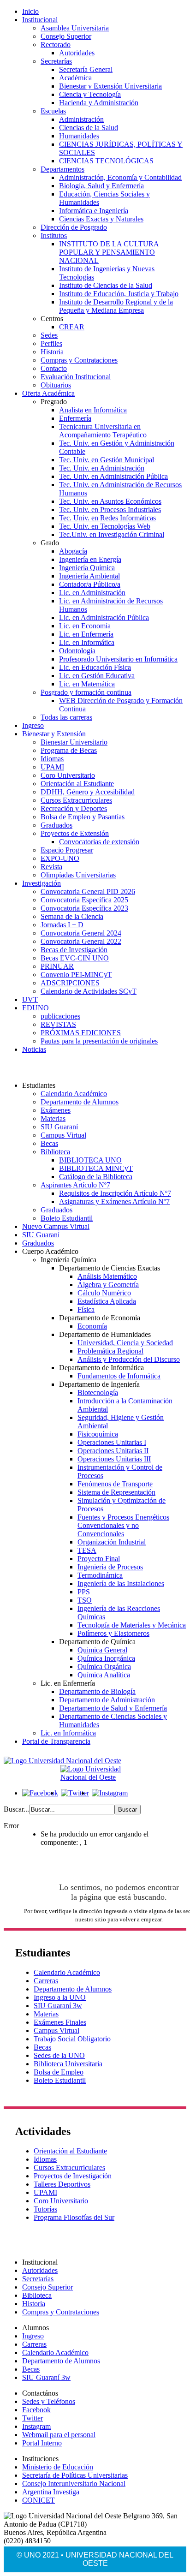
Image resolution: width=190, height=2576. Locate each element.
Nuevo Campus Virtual (56, 1226)
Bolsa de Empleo (59, 2072)
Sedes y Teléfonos (49, 2401)
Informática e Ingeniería (94, 211)
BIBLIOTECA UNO (90, 1160)
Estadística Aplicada (107, 1301)
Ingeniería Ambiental (89, 576)
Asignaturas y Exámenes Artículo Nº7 (114, 1202)
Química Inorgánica (106, 1658)
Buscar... (16, 1809)
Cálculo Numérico (104, 1293)
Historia (52, 352)
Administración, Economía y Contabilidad (120, 177)
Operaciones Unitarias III (114, 1459)
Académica (75, 78)
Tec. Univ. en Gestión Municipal (107, 460)
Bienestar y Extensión (54, 734)
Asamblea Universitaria (75, 28)
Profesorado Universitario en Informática (118, 659)
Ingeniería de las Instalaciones (121, 1583)
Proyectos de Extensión (75, 833)
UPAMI (52, 767)
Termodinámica (100, 1575)
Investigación (42, 883)
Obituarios (56, 385)
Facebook (36, 2410)
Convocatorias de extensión (99, 842)
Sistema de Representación (116, 1492)
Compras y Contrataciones (79, 360)
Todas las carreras (66, 717)
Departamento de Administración (107, 1700)
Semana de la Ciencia (72, 916)
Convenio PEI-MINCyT (76, 975)
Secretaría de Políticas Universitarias (75, 2475)
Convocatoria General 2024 (81, 933)
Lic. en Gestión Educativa (97, 676)
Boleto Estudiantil (67, 1218)
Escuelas (53, 111)
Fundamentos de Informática (119, 1376)
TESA (87, 1550)
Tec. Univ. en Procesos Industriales (110, 510)
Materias (53, 1118)
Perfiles (51, 343)
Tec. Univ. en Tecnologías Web (105, 526)
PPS (84, 1592)
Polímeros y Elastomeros (113, 1633)
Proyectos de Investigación (73, 2176)
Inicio (30, 11)
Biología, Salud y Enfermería (101, 186)
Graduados (56, 825)
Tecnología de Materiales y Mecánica (132, 1625)
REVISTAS (58, 1024)
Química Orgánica (104, 1667)
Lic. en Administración (92, 593)
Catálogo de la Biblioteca (96, 1177)
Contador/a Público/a (90, 584)
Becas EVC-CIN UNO (75, 958)
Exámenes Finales (60, 2022)
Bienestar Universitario (74, 742)
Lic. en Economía (85, 626)
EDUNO (36, 1008)
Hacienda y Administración (99, 103)
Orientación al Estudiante (77, 784)
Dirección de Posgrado (74, 227)
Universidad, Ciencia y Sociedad (125, 1343)
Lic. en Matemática (87, 684)
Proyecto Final (99, 1559)
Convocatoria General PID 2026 (88, 891)
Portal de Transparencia (56, 1741)
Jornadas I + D (62, 925)
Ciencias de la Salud (89, 128)
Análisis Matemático (107, 1276)
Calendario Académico (74, 1094)
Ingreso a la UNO (60, 1997)
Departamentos (62, 169)
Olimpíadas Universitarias (78, 875)
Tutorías (45, 2209)
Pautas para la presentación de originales (99, 1041)
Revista (51, 867)
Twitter (33, 2418)
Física (86, 1309)
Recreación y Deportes (74, 808)
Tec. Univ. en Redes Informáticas (107, 518)
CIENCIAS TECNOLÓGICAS (106, 161)
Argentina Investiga (51, 2492)
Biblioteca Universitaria (68, 2064)
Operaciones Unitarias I (112, 1442)
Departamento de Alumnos (80, 1102)
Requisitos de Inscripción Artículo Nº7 (115, 1193)
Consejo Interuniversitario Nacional (74, 2484)
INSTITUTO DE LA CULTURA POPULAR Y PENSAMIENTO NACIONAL (109, 252)
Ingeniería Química (87, 568)
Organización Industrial (112, 1542)
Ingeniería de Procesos (110, 1567)
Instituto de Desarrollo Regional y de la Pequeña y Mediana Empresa (116, 306)
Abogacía (73, 551)
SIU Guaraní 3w (58, 2006)
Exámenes (56, 1110)
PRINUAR (57, 966)
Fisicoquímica (98, 1434)
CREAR (72, 327)
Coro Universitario (68, 775)
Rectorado (56, 45)
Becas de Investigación (74, 950)
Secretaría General (86, 69)
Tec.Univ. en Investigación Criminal (112, 534)
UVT (30, 999)
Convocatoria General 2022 (81, 941)
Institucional (40, 20)
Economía (92, 1326)
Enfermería (75, 418)
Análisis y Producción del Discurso (129, 1359)
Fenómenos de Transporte (115, 1484)
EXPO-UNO (60, 858)
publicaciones (60, 1016)
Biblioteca (55, 1152)
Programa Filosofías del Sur (74, 2217)
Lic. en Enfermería (86, 634)
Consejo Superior (66, 36)
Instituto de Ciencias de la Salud (106, 285)
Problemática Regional (110, 1351)
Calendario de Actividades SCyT (89, 991)
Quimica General (102, 1650)
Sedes (49, 335)
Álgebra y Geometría (108, 1285)
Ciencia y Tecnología (90, 94)
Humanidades (79, 136)
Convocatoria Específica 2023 (84, 908)
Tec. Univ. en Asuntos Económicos (110, 501)
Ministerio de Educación (58, 2467)
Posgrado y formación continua (86, 692)
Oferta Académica (48, 393)
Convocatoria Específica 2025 (84, 900)
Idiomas (52, 759)
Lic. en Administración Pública (104, 617)
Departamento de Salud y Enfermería (113, 1708)
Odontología (77, 651)
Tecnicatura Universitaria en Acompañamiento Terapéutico (103, 431)
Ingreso (33, 725)
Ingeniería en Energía (90, 559)
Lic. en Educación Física (95, 667)
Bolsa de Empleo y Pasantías (83, 817)
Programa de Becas (69, 750)
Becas (49, 1143)
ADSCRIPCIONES (70, 983)
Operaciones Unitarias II (113, 1451)
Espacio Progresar (67, 850)
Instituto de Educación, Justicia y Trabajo (119, 294)
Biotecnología (98, 1392)
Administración (81, 119)
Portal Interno (42, 2443)
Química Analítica (104, 1675)
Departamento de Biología (97, 1691)
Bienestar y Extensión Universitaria (110, 86)
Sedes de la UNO (59, 2055)
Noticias (34, 1049)
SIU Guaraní (59, 1127)
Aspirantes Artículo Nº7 (75, 1185)
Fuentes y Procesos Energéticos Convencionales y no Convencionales (123, 1525)
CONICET (39, 2500)
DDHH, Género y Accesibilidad (88, 792)
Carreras (46, 1981)
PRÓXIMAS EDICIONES (81, 1033)
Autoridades (77, 53)
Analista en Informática (93, 410)
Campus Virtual (63, 1135)
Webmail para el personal (59, 2435)
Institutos (54, 236)
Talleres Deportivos (62, 2184)
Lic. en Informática (87, 642)
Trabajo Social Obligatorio (72, 2039)
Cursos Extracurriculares (76, 800)
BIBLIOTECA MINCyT (96, 1168)
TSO (85, 1600)
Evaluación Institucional (76, 377)
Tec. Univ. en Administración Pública (113, 476)
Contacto (54, 368)
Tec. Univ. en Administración (102, 468)
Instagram (36, 2426)
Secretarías (56, 61)
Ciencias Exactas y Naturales (101, 219)
